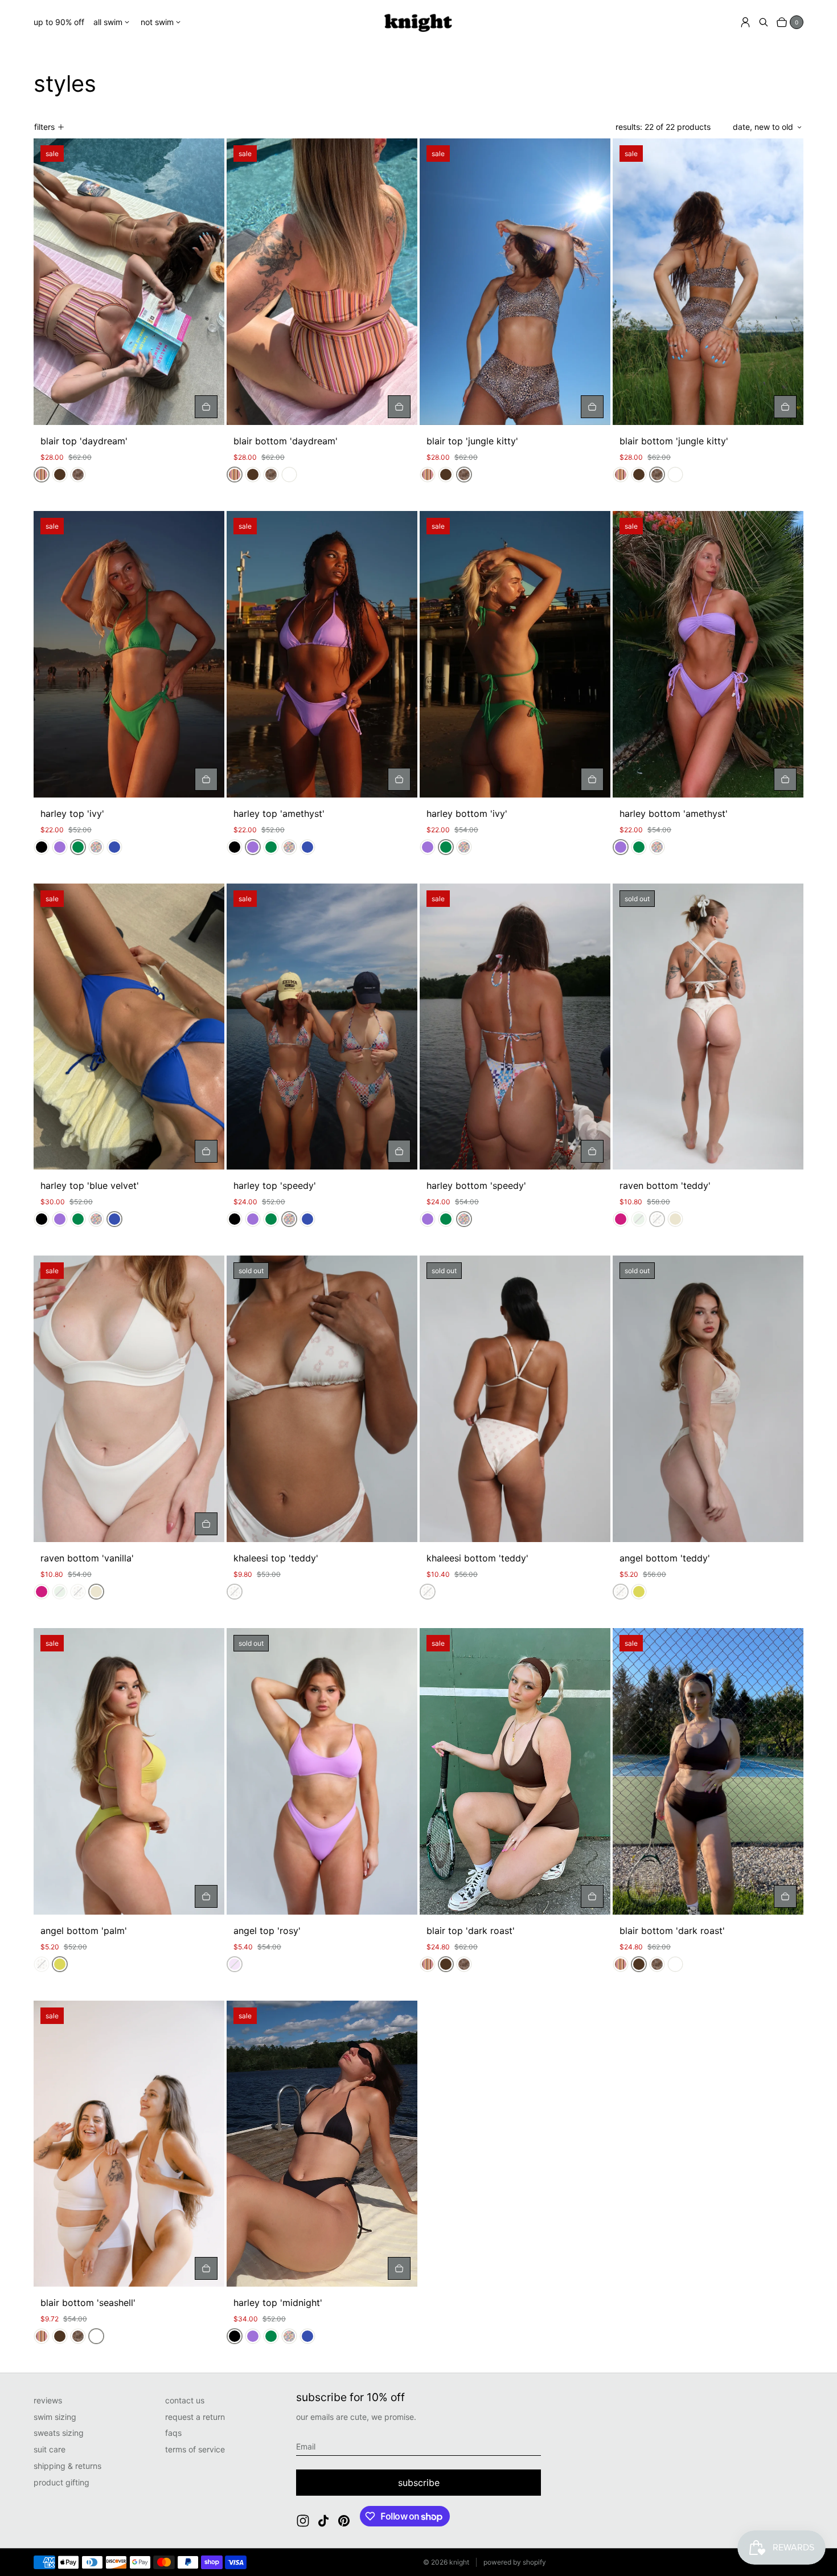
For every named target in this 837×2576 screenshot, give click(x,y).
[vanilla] (675, 1219)
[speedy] (96, 847)
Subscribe (419, 2483)
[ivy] (78, 847)
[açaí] (621, 1219)
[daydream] (42, 475)
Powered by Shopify (515, 2562)
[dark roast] (60, 475)
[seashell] (289, 475)
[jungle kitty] (78, 475)
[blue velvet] (114, 847)
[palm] (639, 1592)
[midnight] (42, 847)
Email (306, 2446)
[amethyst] (60, 847)
